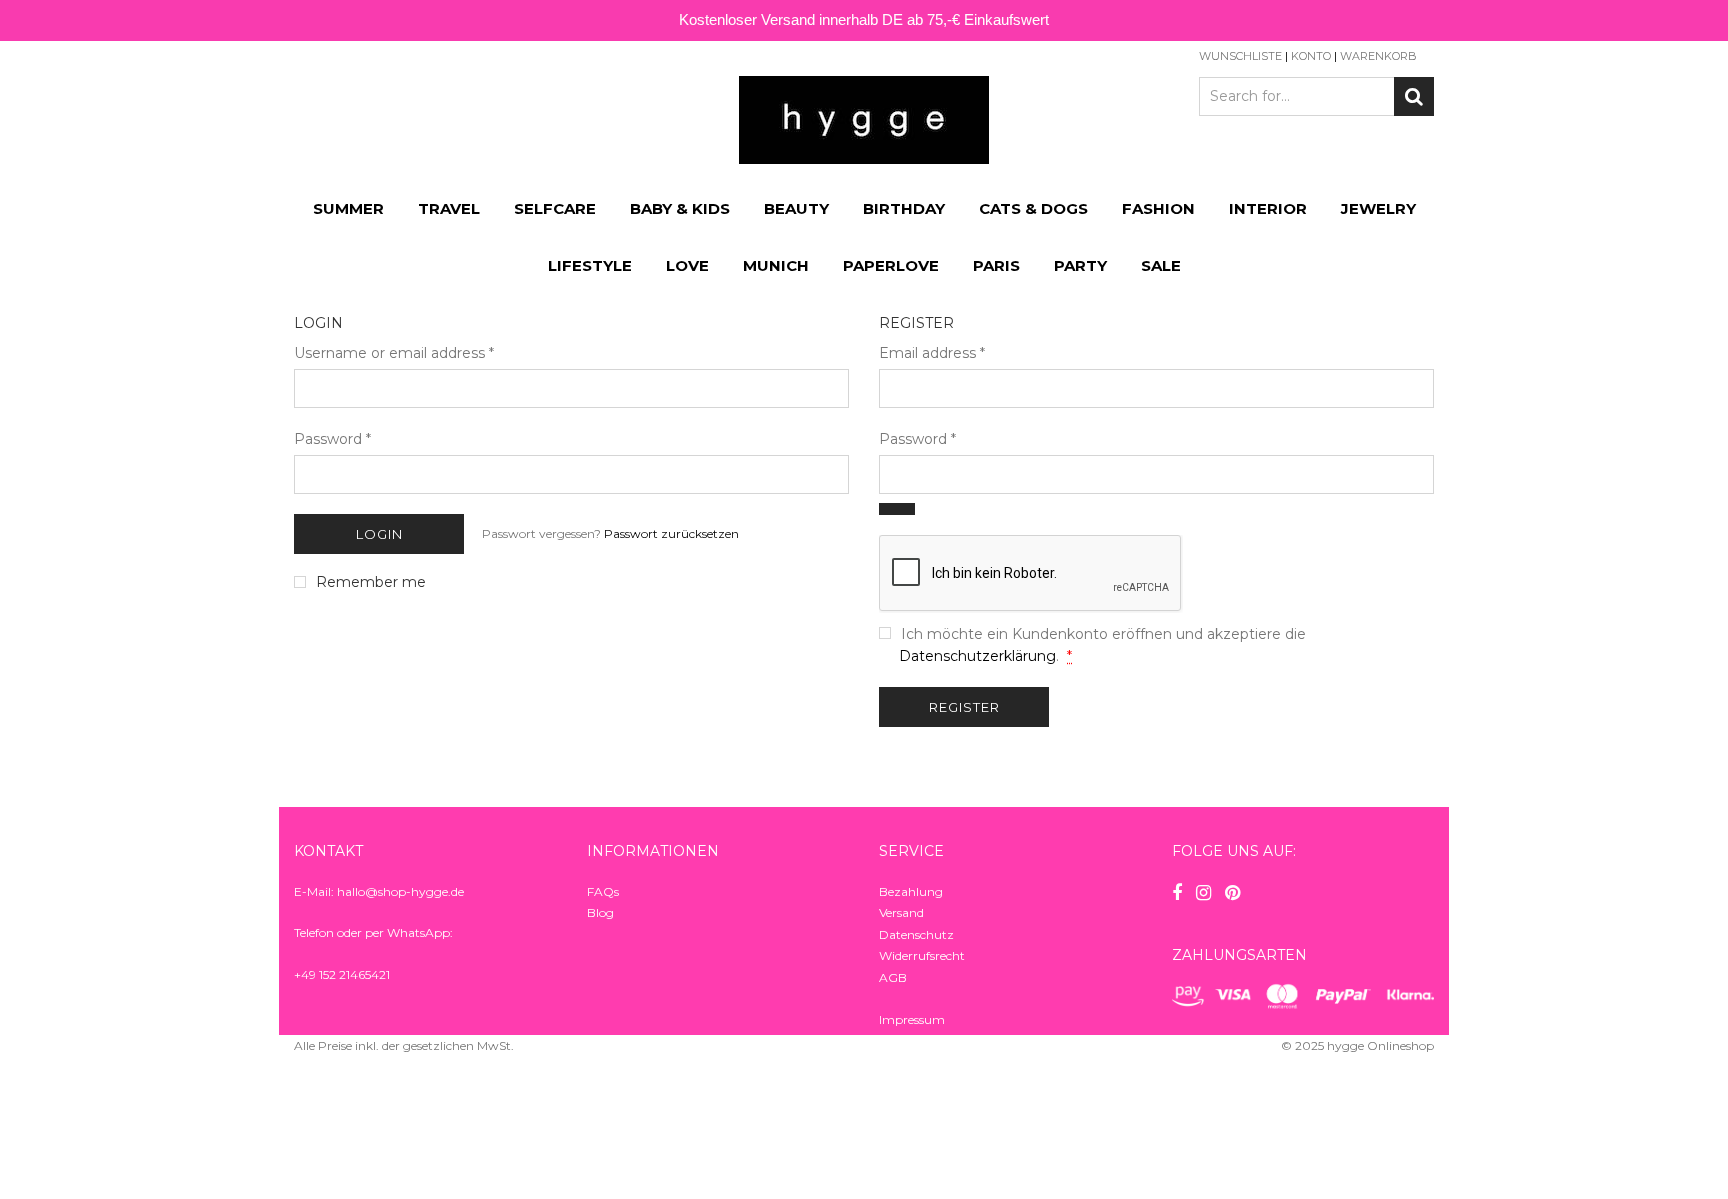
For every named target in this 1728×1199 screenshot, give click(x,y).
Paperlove (891, 265)
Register (964, 707)
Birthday (904, 208)
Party (1080, 265)
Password (332, 439)
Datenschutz (916, 934)
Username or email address (394, 353)
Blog (600, 912)
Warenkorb (1378, 56)
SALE (1161, 265)
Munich (776, 265)
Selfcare (555, 208)
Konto (1311, 56)
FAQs (603, 891)
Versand (901, 912)
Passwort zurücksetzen (671, 533)
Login (379, 534)
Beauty (796, 208)
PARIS (996, 265)
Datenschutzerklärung (977, 656)
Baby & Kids (680, 208)
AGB (893, 977)
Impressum (912, 1019)
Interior (1268, 208)
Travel (449, 208)
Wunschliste (1240, 56)
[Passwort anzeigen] (897, 509)
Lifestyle (590, 265)
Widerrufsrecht (922, 955)
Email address (932, 353)
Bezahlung (911, 891)
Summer (348, 208)
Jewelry (1378, 208)
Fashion (1158, 208)
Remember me (371, 582)
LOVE (687, 265)
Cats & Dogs (1033, 208)
